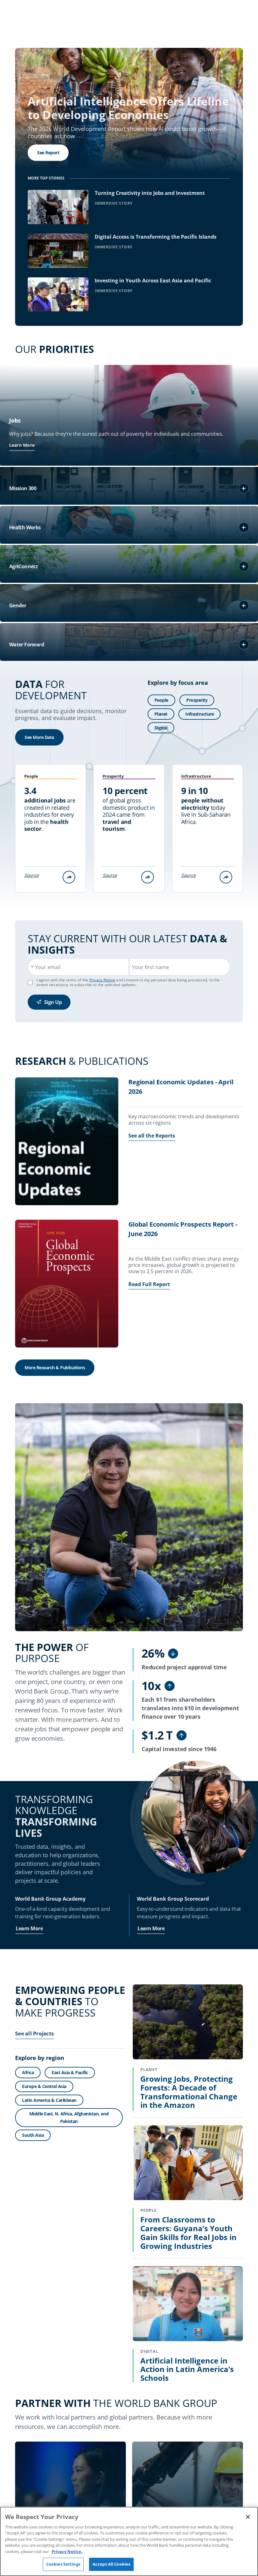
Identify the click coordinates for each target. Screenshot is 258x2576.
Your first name (151, 967)
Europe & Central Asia (44, 2086)
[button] (244, 488)
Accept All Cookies (111, 2564)
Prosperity (197, 700)
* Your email (46, 967)
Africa (28, 2072)
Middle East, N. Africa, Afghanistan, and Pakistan (69, 2117)
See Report (48, 153)
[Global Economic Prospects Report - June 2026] (67, 1285)
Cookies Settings (63, 2564)
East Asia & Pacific (70, 2072)
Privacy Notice (102, 980)
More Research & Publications (55, 1367)
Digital (161, 728)
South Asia (33, 2135)
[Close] (248, 2517)
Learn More (22, 445)
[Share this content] (69, 877)
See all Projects (34, 2034)
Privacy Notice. (67, 2551)
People (161, 700)
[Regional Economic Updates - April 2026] (67, 1142)
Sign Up (53, 1002)
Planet (161, 714)
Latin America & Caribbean (49, 2100)
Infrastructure (199, 714)
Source (31, 875)
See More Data (39, 737)
